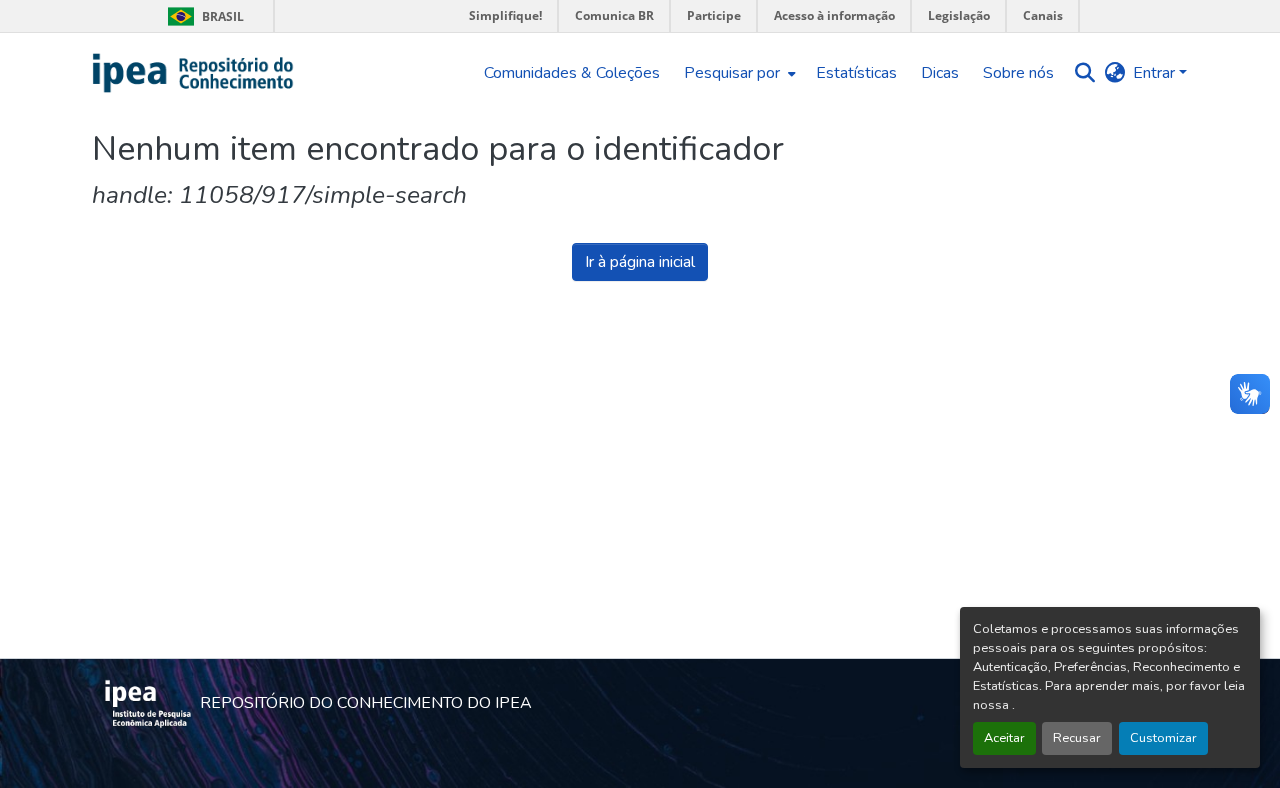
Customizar (1163, 738)
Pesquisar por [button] (732, 73)
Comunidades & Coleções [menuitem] (572, 73)
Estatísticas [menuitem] (856, 73)
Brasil (202, 16)
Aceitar (1004, 738)
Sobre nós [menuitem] (1018, 73)
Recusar (1077, 738)
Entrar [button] (1156, 73)
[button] (193, 73)
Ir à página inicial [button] (640, 262)
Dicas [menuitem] (940, 73)
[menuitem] (738, 73)
